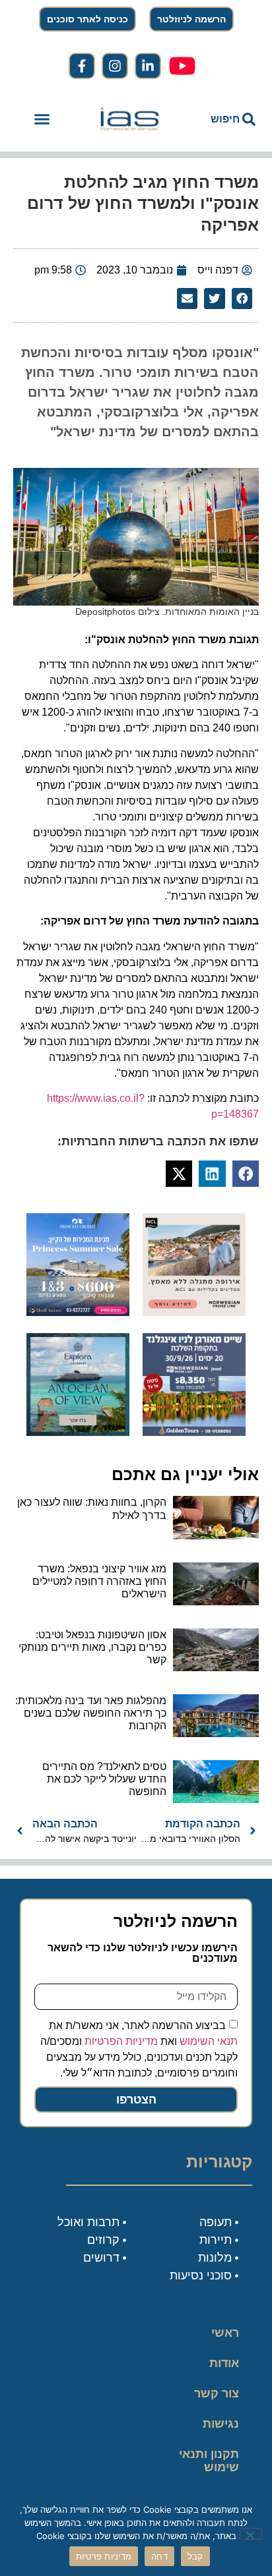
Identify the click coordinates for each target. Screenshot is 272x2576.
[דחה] (251, 2534)
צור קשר (217, 2393)
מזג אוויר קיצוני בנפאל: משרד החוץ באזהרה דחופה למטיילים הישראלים (99, 1581)
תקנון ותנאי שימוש (209, 2461)
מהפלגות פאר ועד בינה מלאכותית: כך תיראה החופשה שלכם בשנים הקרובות (91, 1713)
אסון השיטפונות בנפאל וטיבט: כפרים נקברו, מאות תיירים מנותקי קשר (92, 1647)
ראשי (225, 2333)
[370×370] (194, 1312)
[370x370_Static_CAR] (78, 1432)
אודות (224, 2363)
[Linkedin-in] (148, 66)
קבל (195, 2556)
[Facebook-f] (82, 66)
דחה (159, 2556)
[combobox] (221, 119)
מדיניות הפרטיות (121, 2041)
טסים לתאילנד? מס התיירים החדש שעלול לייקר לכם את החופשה (104, 1779)
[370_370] (78, 1312)
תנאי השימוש (209, 2041)
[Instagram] (115, 66)
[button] (42, 119)
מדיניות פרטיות (104, 2556)
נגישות (221, 2424)
